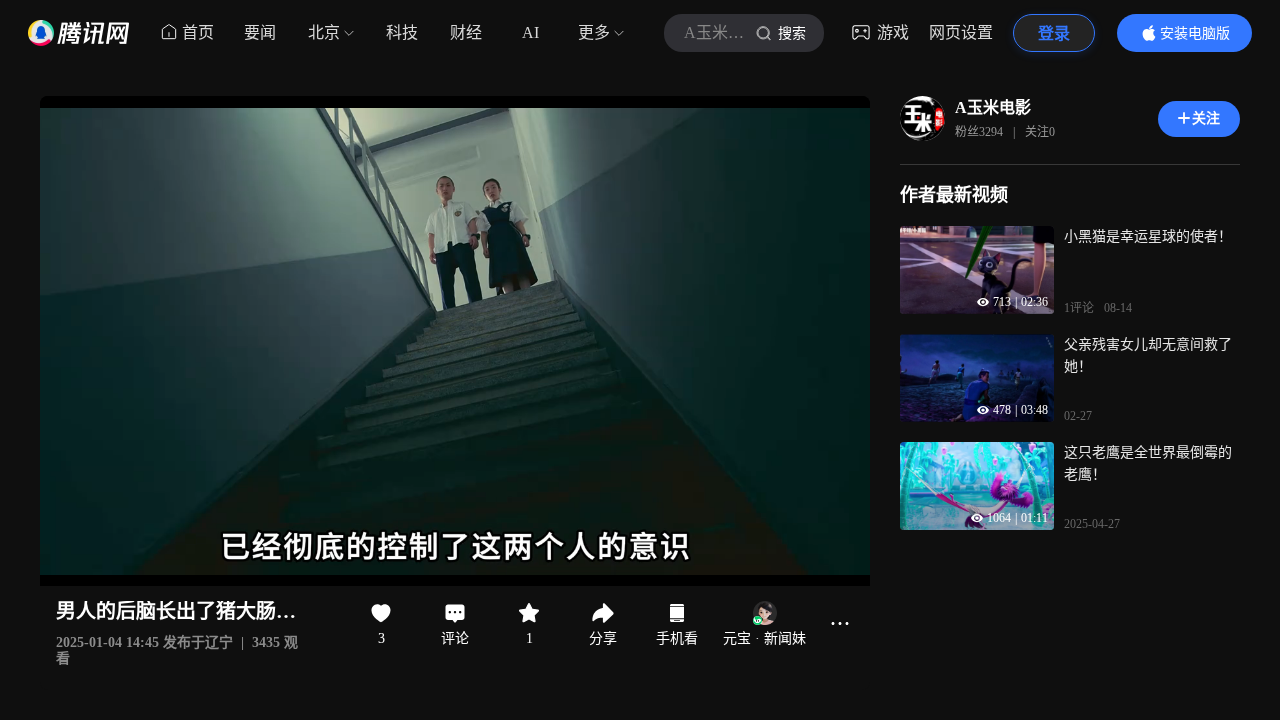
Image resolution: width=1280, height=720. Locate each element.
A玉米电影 (993, 107)
